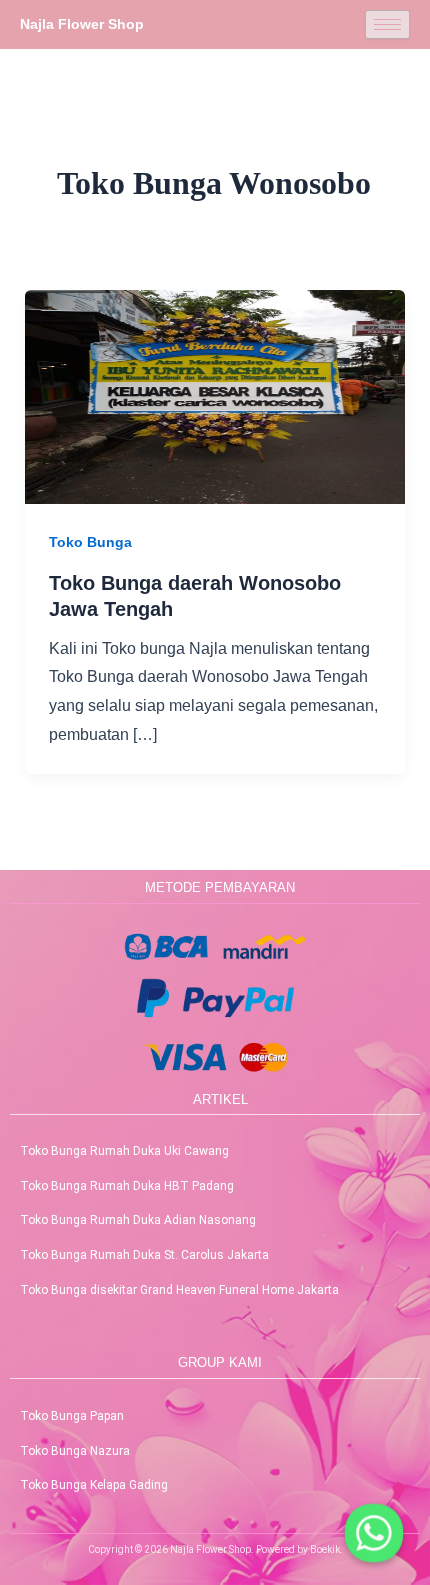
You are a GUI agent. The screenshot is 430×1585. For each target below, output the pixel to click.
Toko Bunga (90, 542)
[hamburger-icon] (387, 24)
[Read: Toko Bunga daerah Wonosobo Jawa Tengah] (215, 395)
